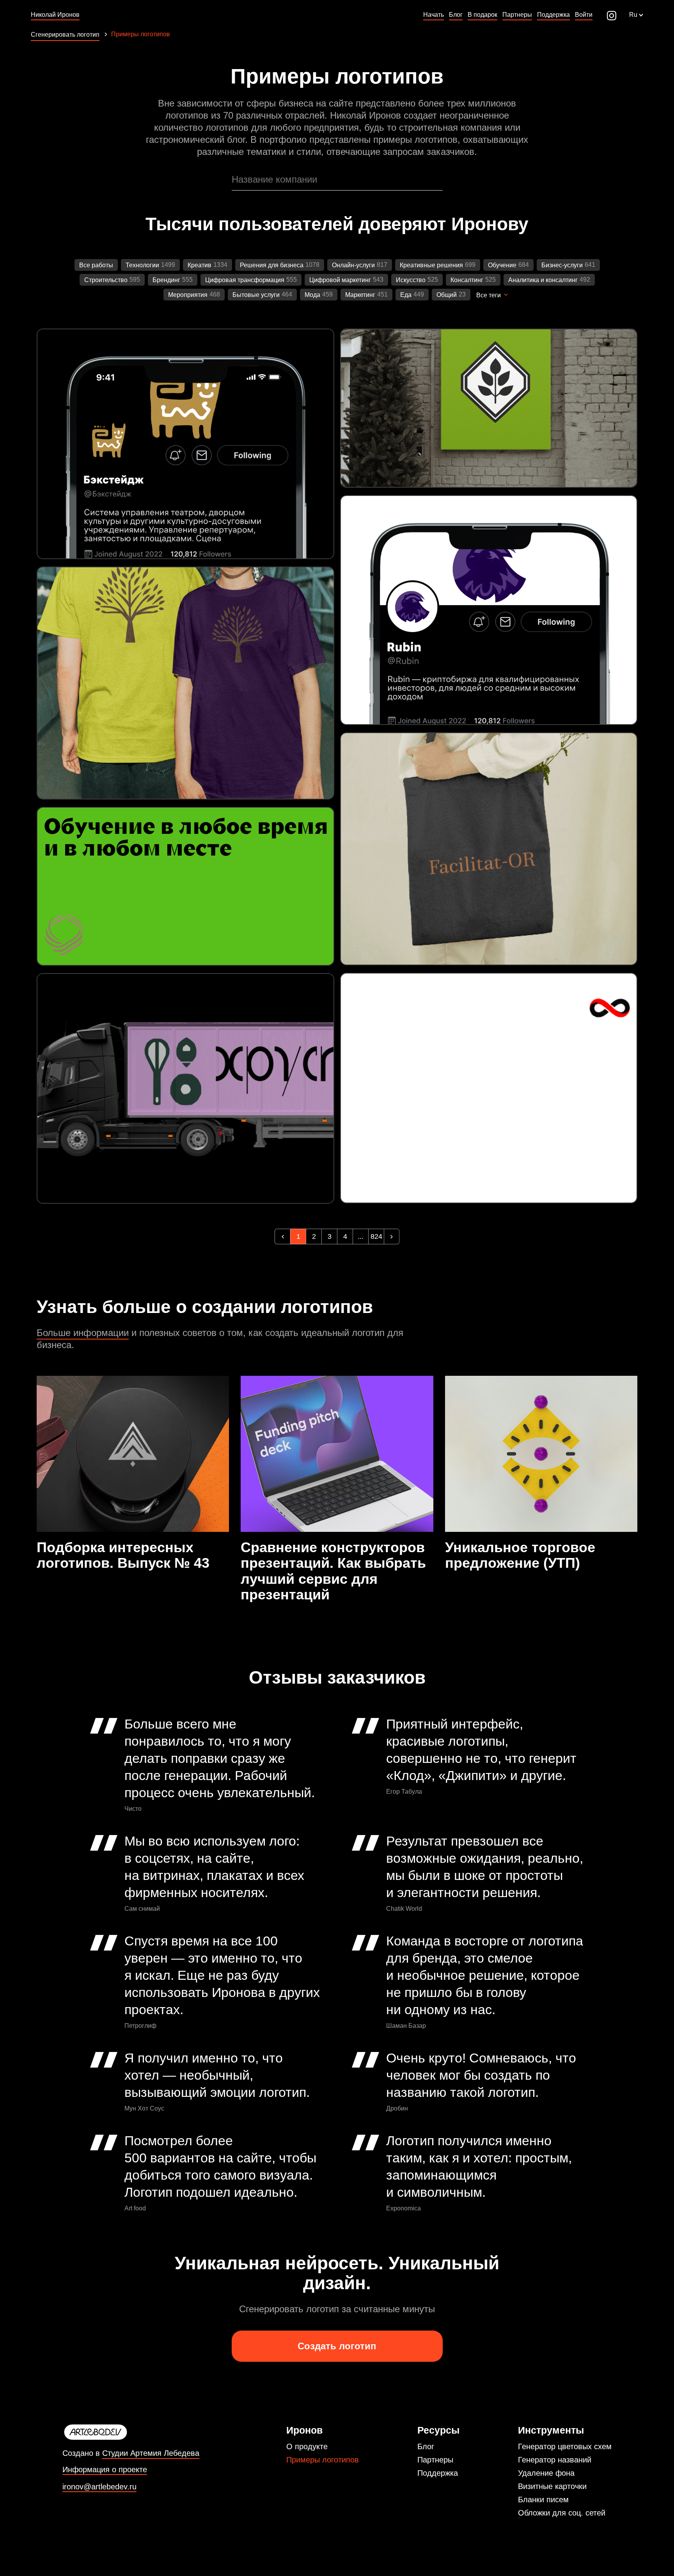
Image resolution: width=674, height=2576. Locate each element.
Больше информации (83, 1333)
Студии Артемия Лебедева (151, 2453)
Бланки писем (543, 2500)
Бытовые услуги (256, 295)
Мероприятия (188, 295)
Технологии (142, 265)
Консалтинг (467, 280)
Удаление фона (546, 2473)
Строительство (106, 280)
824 (376, 1236)
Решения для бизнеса (272, 265)
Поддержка (438, 2473)
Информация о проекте (105, 2470)
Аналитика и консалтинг (543, 280)
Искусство (411, 280)
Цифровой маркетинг (340, 280)
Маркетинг (360, 295)
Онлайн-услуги (353, 265)
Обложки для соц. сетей (562, 2513)
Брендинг (166, 280)
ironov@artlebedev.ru (99, 2487)
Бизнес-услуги (562, 265)
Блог (426, 2446)
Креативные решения (431, 265)
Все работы (96, 265)
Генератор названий (555, 2460)
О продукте (307, 2446)
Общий (447, 295)
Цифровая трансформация (245, 280)
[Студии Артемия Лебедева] (131, 2432)
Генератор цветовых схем (565, 2446)
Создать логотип (337, 2346)
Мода (312, 295)
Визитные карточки (552, 2486)
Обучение (502, 265)
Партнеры (435, 2460)
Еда (406, 295)
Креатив (200, 265)
